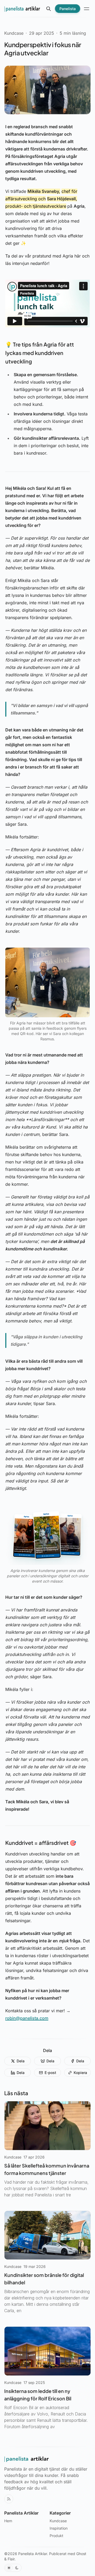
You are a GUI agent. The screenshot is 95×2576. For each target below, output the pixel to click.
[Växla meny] (87, 9)
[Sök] (49, 9)
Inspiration (59, 2528)
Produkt (56, 2536)
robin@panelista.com (27, 2018)
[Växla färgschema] (13, 2568)
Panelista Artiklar (33, 2554)
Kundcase (14, 33)
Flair (11, 2559)
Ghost (81, 2554)
